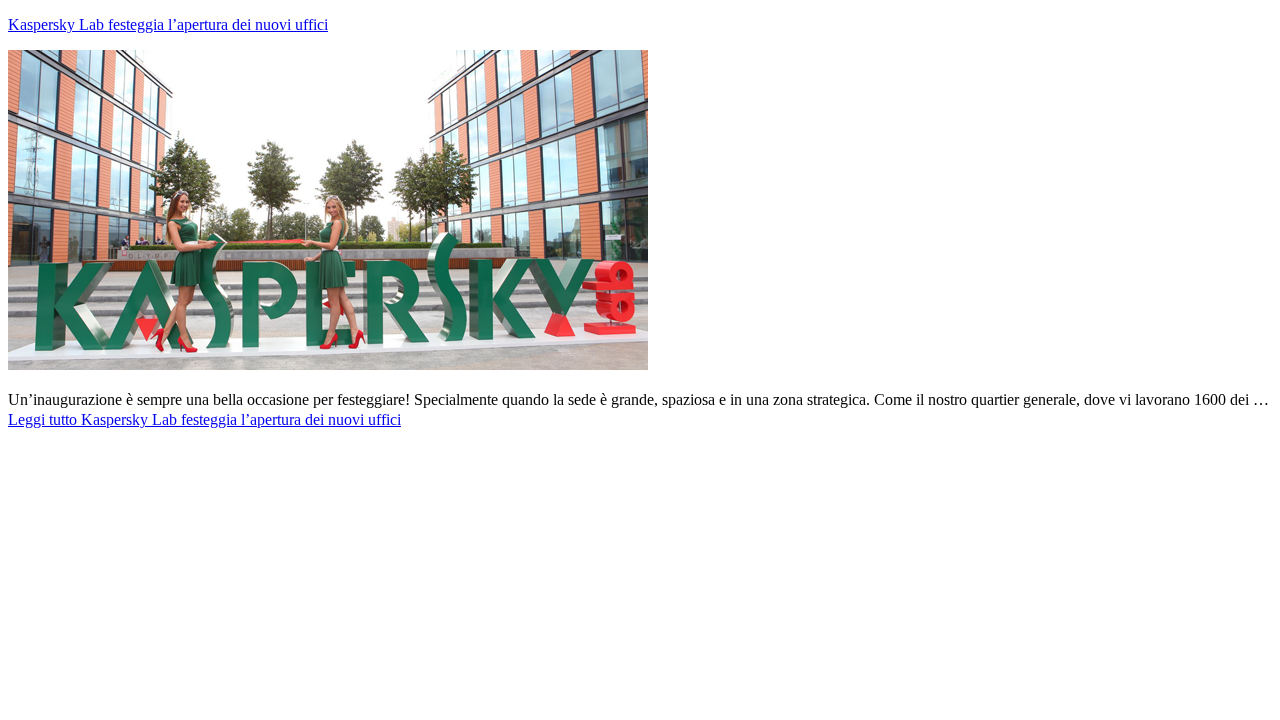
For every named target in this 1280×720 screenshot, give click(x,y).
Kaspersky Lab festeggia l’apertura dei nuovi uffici (168, 24)
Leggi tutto (204, 419)
